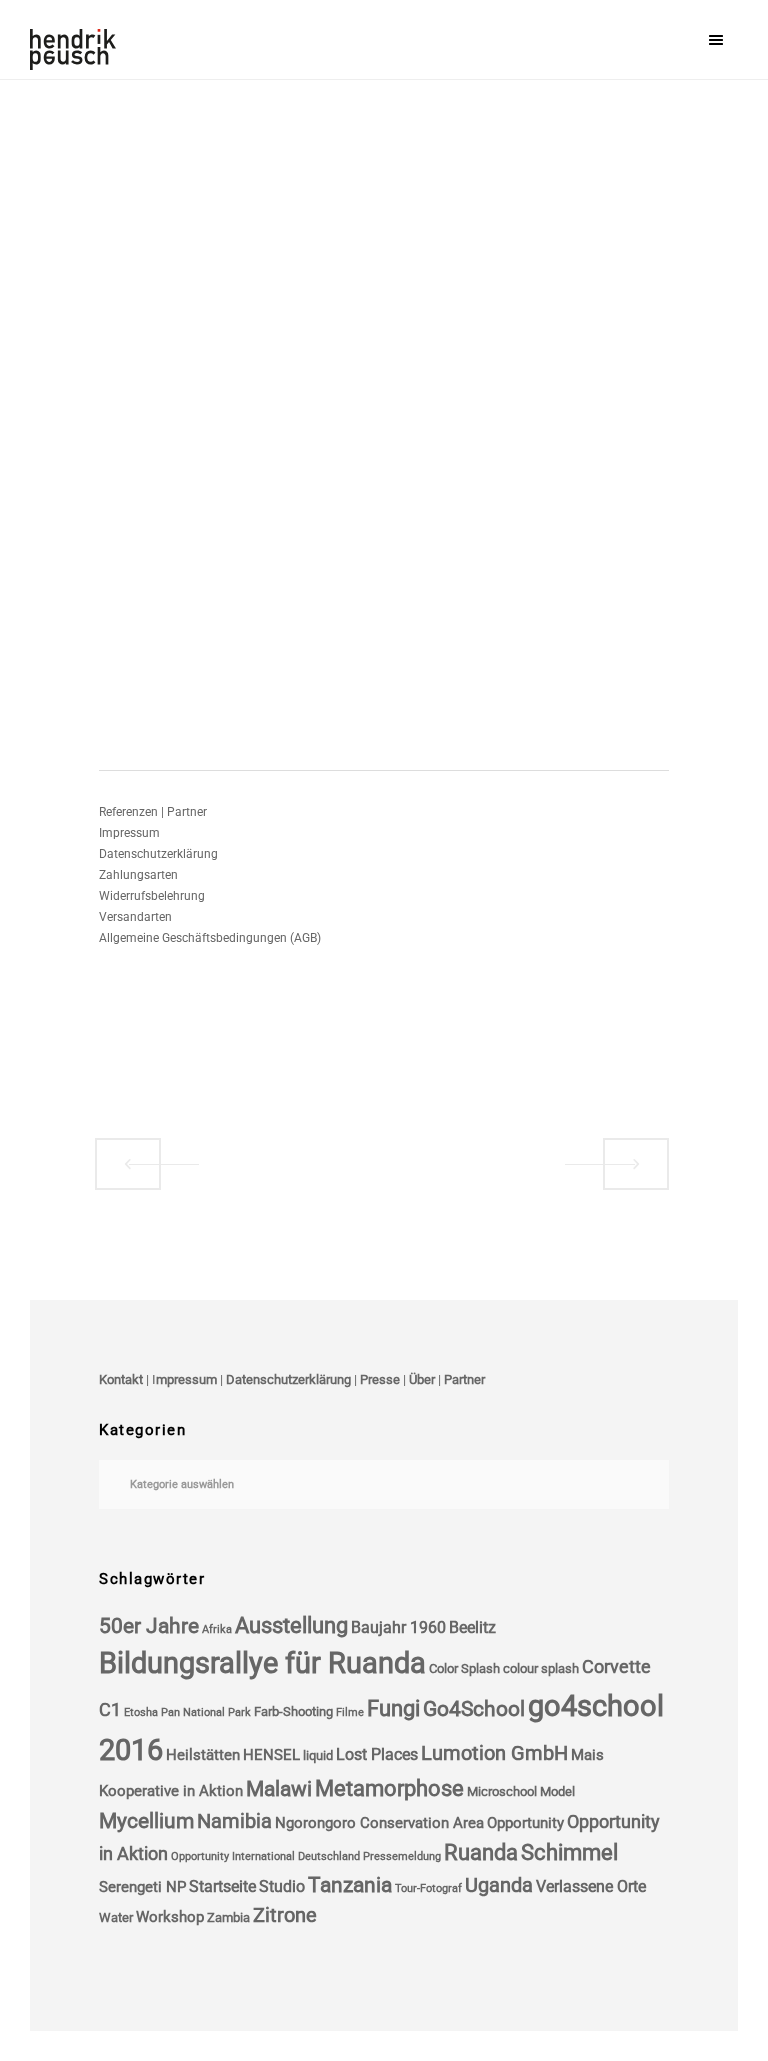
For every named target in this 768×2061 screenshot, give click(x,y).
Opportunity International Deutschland (265, 1856)
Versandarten (135, 917)
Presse (380, 1379)
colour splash (541, 1668)
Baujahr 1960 (398, 1627)
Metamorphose (389, 1788)
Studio (282, 1886)
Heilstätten (203, 1755)
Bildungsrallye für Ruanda (262, 1663)
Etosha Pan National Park (187, 1712)
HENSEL (271, 1755)
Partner (464, 1379)
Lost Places (377, 1754)
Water (116, 1917)
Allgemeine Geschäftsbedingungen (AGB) (210, 938)
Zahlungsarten (138, 875)
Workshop (170, 1917)
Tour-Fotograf (428, 1888)
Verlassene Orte (591, 1886)
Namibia (234, 1821)
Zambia (228, 1917)
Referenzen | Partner (153, 812)
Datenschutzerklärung (158, 854)
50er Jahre (149, 1626)
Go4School (474, 1709)
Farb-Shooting (293, 1711)
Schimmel (569, 1852)
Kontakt (121, 1379)
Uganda (499, 1885)
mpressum (186, 1379)
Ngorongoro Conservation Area (379, 1823)
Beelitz (472, 1627)
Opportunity (525, 1823)
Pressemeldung (402, 1856)
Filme (350, 1712)
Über (422, 1379)
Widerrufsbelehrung (152, 896)
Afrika (217, 1629)
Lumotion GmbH (494, 1753)
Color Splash (464, 1668)
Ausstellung (291, 1625)
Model (557, 1791)
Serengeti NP (142, 1887)
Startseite (222, 1886)
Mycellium (146, 1821)
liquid (318, 1755)
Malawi (279, 1789)
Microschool (502, 1791)
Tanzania (350, 1885)
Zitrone (285, 1915)
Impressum (129, 833)
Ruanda (481, 1852)
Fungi (393, 1708)
